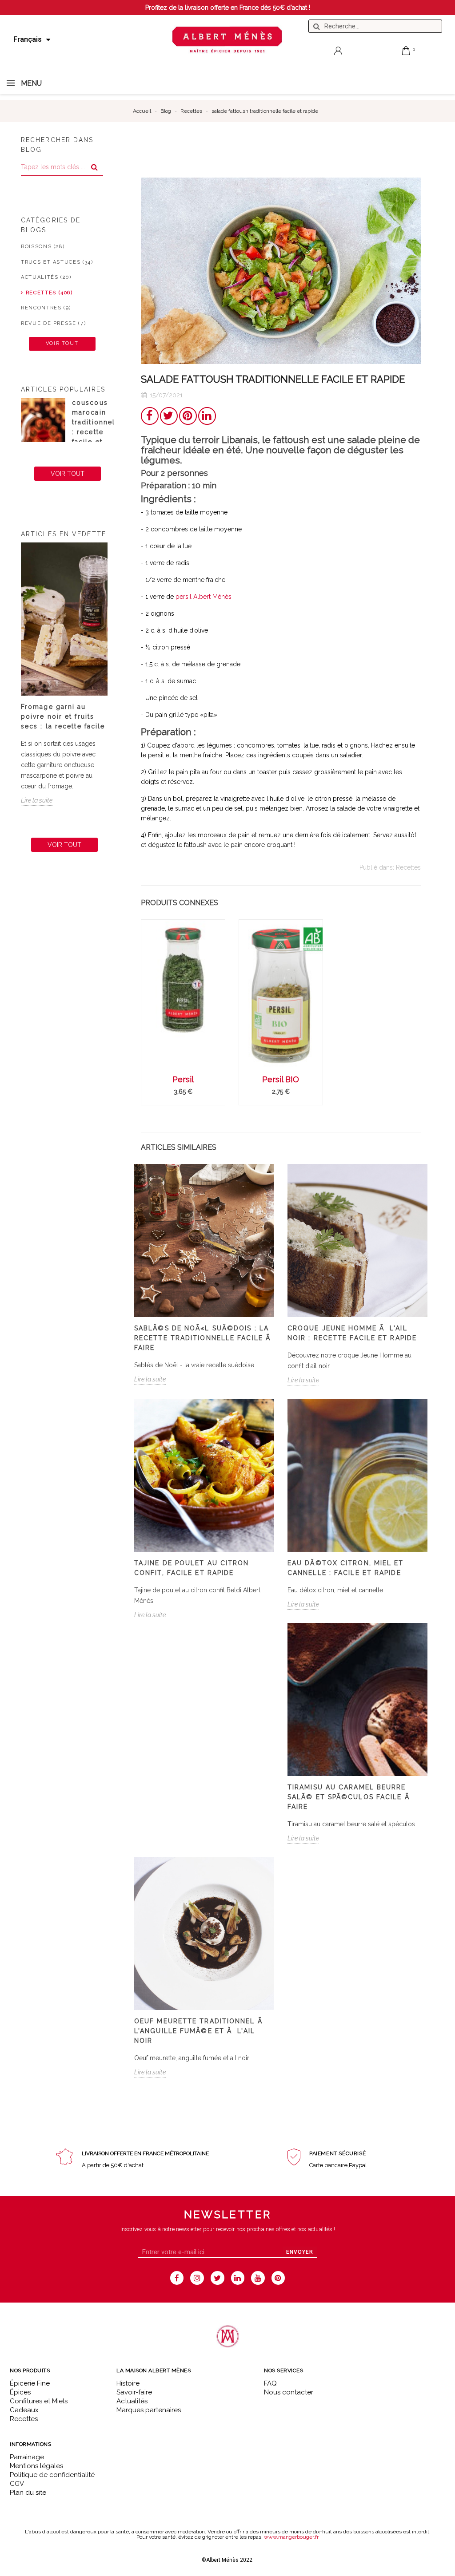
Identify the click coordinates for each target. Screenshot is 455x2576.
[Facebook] (177, 2278)
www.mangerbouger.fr (291, 2537)
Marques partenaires (149, 2410)
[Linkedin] (238, 2278)
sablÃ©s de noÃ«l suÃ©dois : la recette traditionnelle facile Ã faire (204, 1338)
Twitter (169, 416)
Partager (150, 416)
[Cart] (406, 51)
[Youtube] (258, 2278)
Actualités (132, 2401)
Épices (20, 2392)
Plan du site (28, 2493)
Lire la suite (37, 800)
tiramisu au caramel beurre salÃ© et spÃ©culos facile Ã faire (350, 1797)
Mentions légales (36, 2466)
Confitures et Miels (39, 2401)
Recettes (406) (49, 293)
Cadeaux (24, 2410)
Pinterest (188, 416)
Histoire (128, 2383)
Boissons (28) (43, 247)
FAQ (270, 2383)
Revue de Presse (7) (53, 323)
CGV (17, 2484)
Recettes (408, 867)
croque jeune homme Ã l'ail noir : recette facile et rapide (352, 1333)
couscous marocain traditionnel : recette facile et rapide (94, 427)
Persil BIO (281, 1079)
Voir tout (62, 343)
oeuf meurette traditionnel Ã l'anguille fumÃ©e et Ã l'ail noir (200, 2031)
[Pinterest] (278, 2278)
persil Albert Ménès (204, 597)
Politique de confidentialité (52, 2475)
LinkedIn (207, 416)
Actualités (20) (46, 277)
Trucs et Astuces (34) (57, 262)
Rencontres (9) (46, 308)
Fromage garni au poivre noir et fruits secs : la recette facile (63, 716)
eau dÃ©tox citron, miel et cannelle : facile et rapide (346, 1568)
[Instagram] (197, 2278)
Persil (183, 1079)
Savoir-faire (134, 2392)
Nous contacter (289, 2392)
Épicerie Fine (30, 2383)
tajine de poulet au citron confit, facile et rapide (192, 1568)
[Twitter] (218, 2278)
